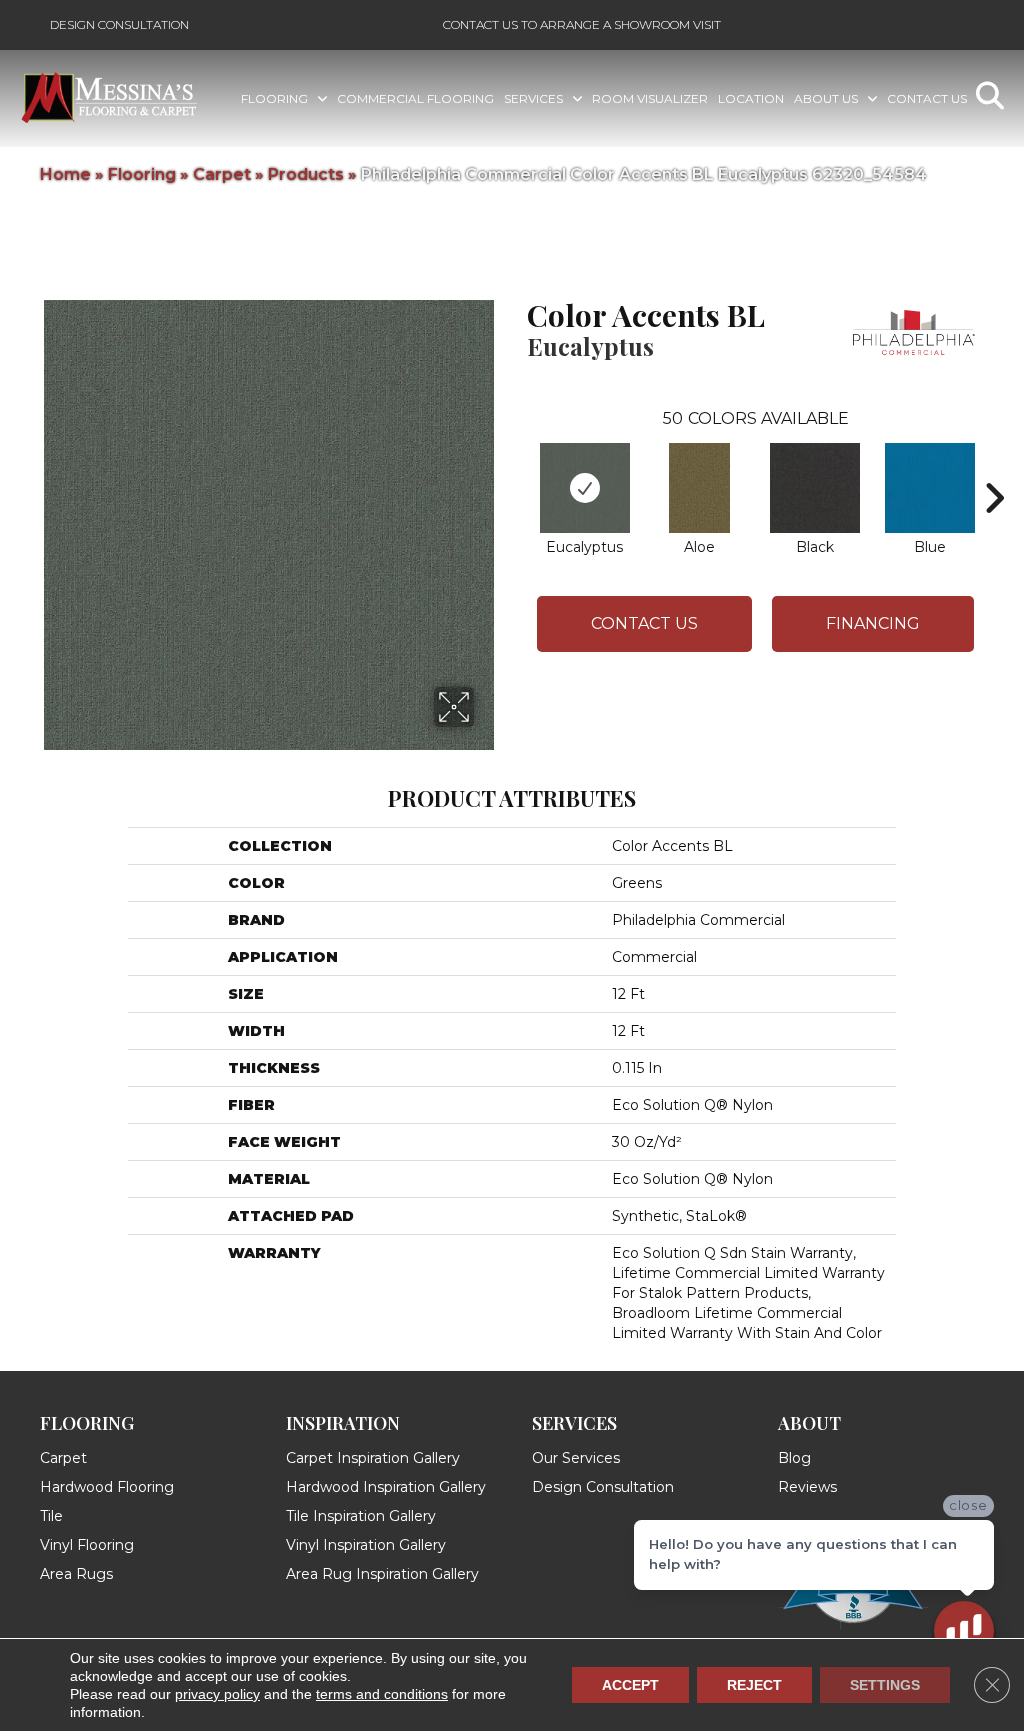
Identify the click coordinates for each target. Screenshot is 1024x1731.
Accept (630, 1685)
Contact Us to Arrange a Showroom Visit (582, 24)
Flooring (142, 174)
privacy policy (217, 1694)
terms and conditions (382, 1694)
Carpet (222, 174)
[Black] (815, 488)
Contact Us (644, 623)
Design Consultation (119, 24)
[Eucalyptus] (585, 488)
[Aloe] (699, 488)
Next (994, 468)
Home (65, 174)
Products (306, 174)
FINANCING (873, 623)
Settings (885, 1685)
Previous (517, 468)
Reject (754, 1685)
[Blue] (930, 488)
